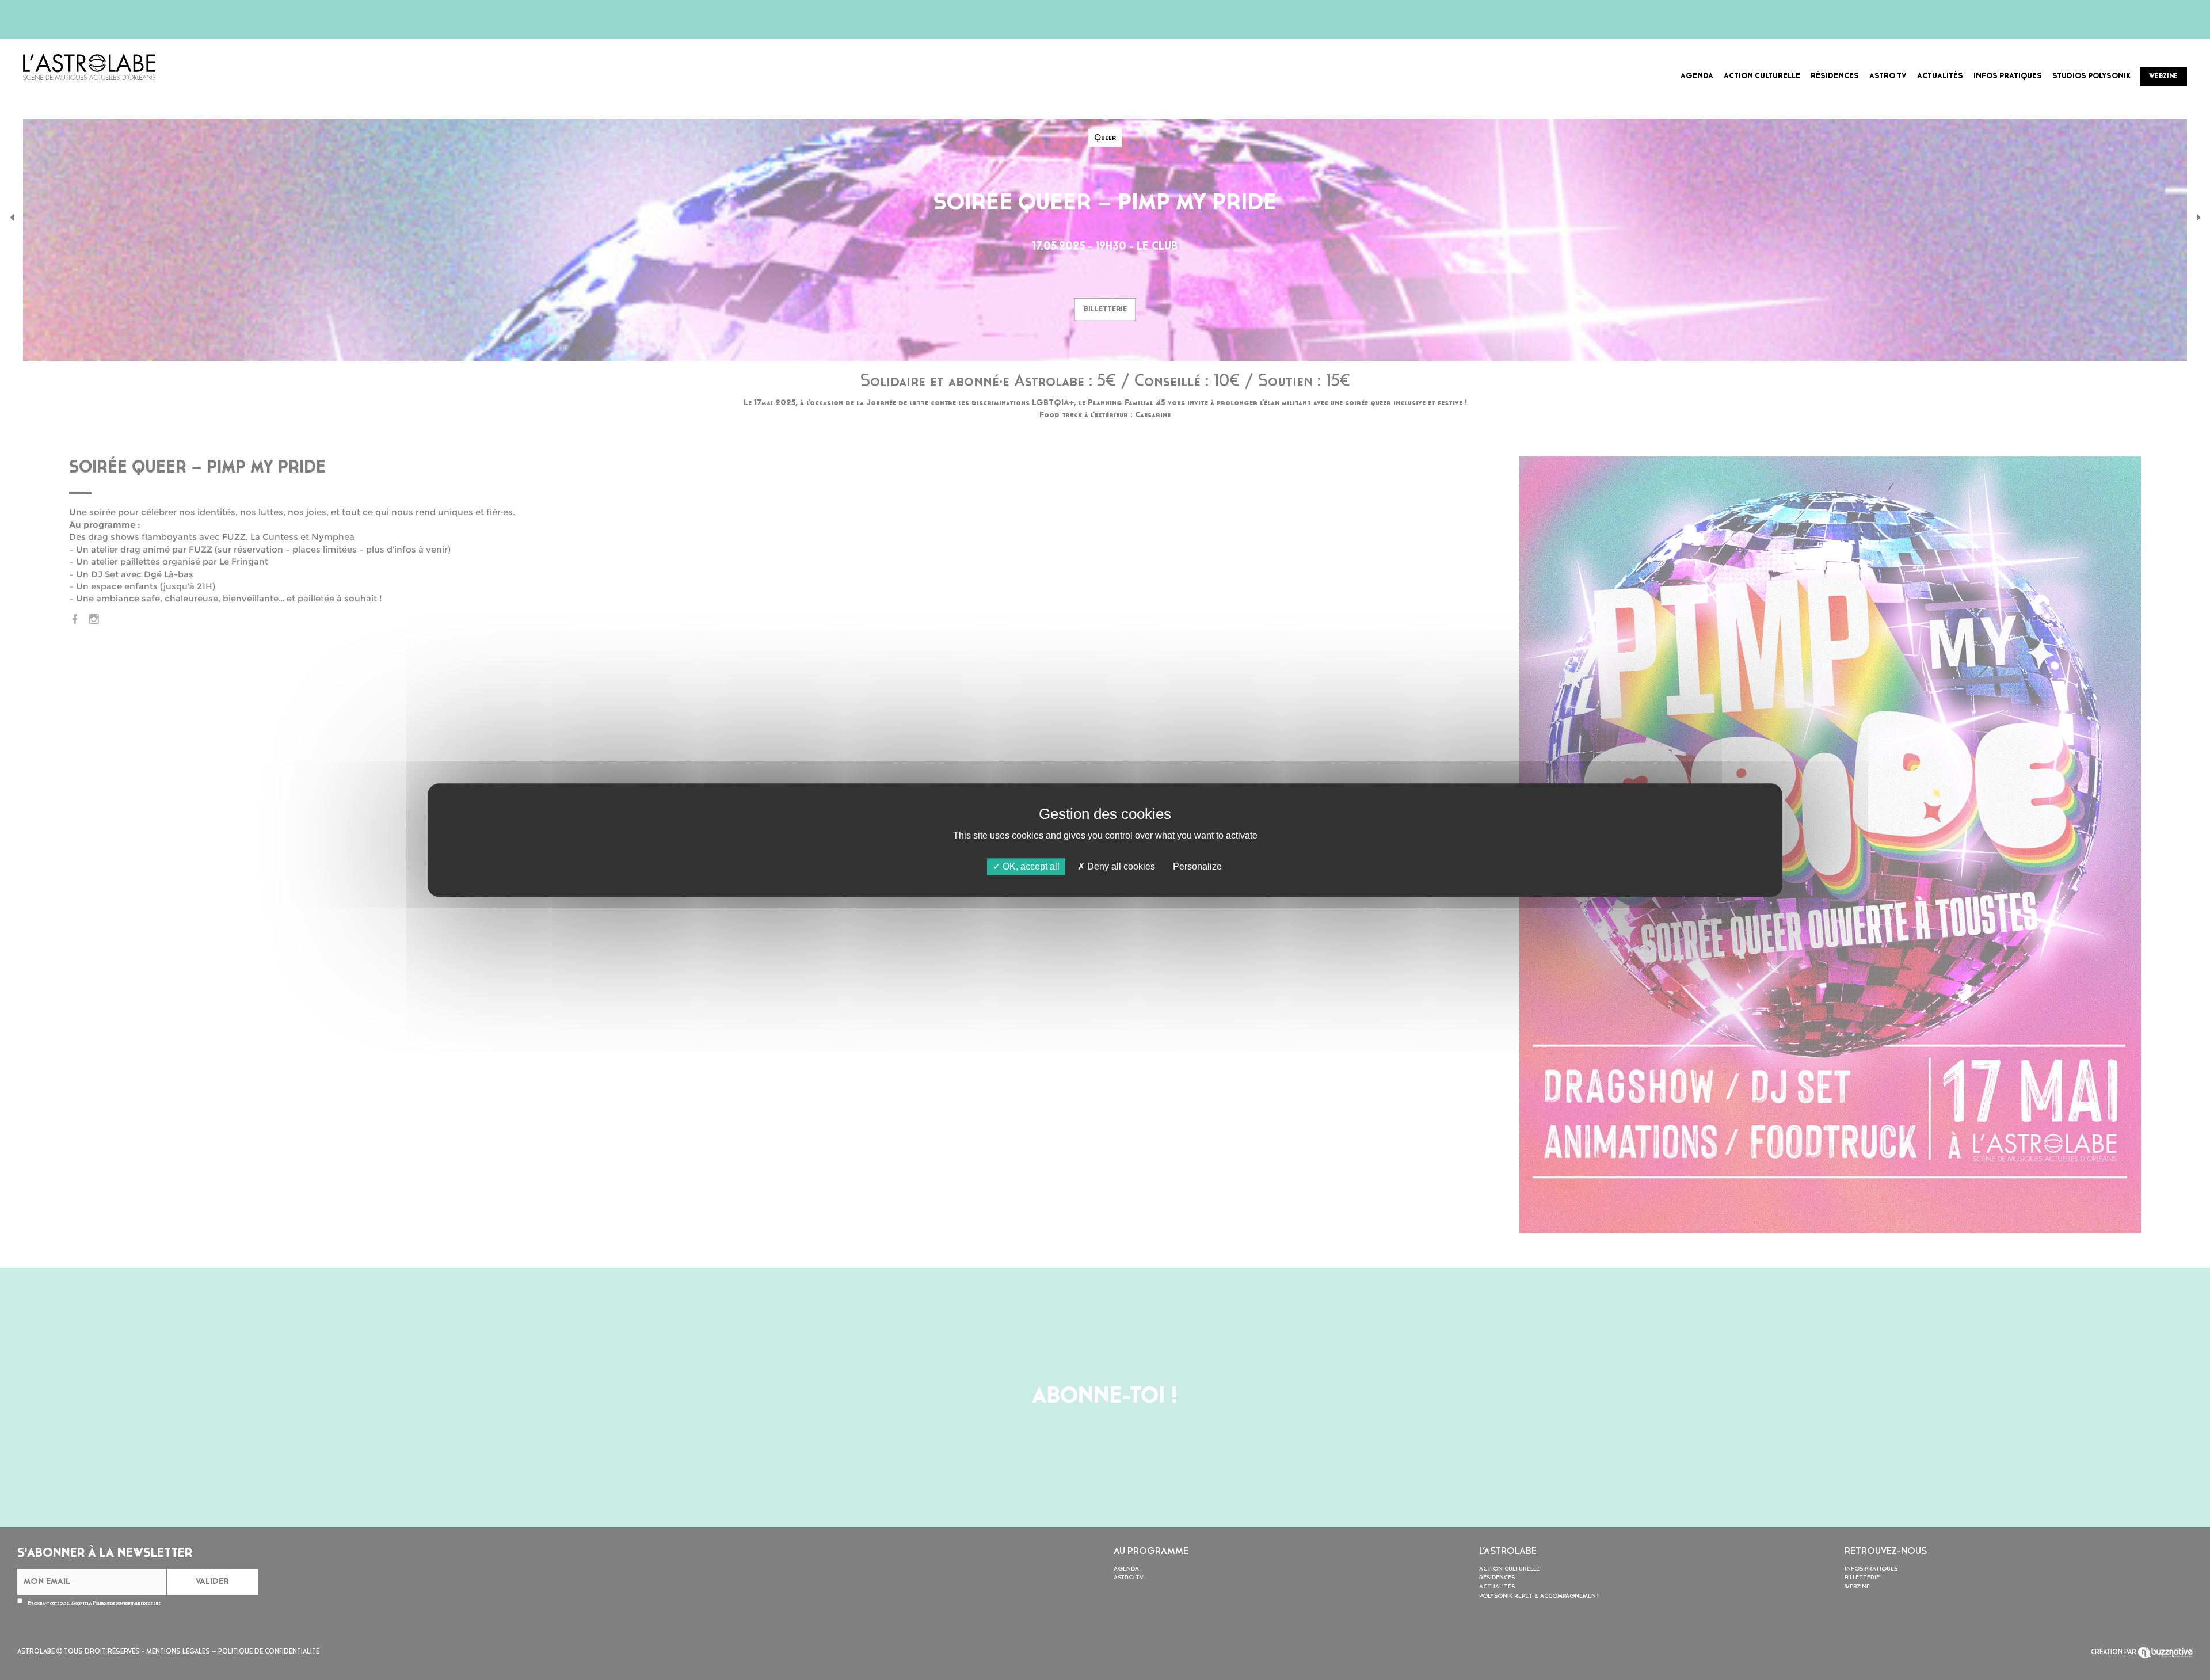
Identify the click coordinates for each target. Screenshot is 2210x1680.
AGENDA (1697, 76)
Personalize (1197, 866)
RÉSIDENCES (1835, 76)
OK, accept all (1030, 866)
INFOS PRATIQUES (2008, 76)
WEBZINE (2163, 77)
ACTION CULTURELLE (1762, 76)
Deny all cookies (1120, 866)
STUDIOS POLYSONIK (2091, 76)
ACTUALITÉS (1940, 76)
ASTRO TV (1888, 76)
